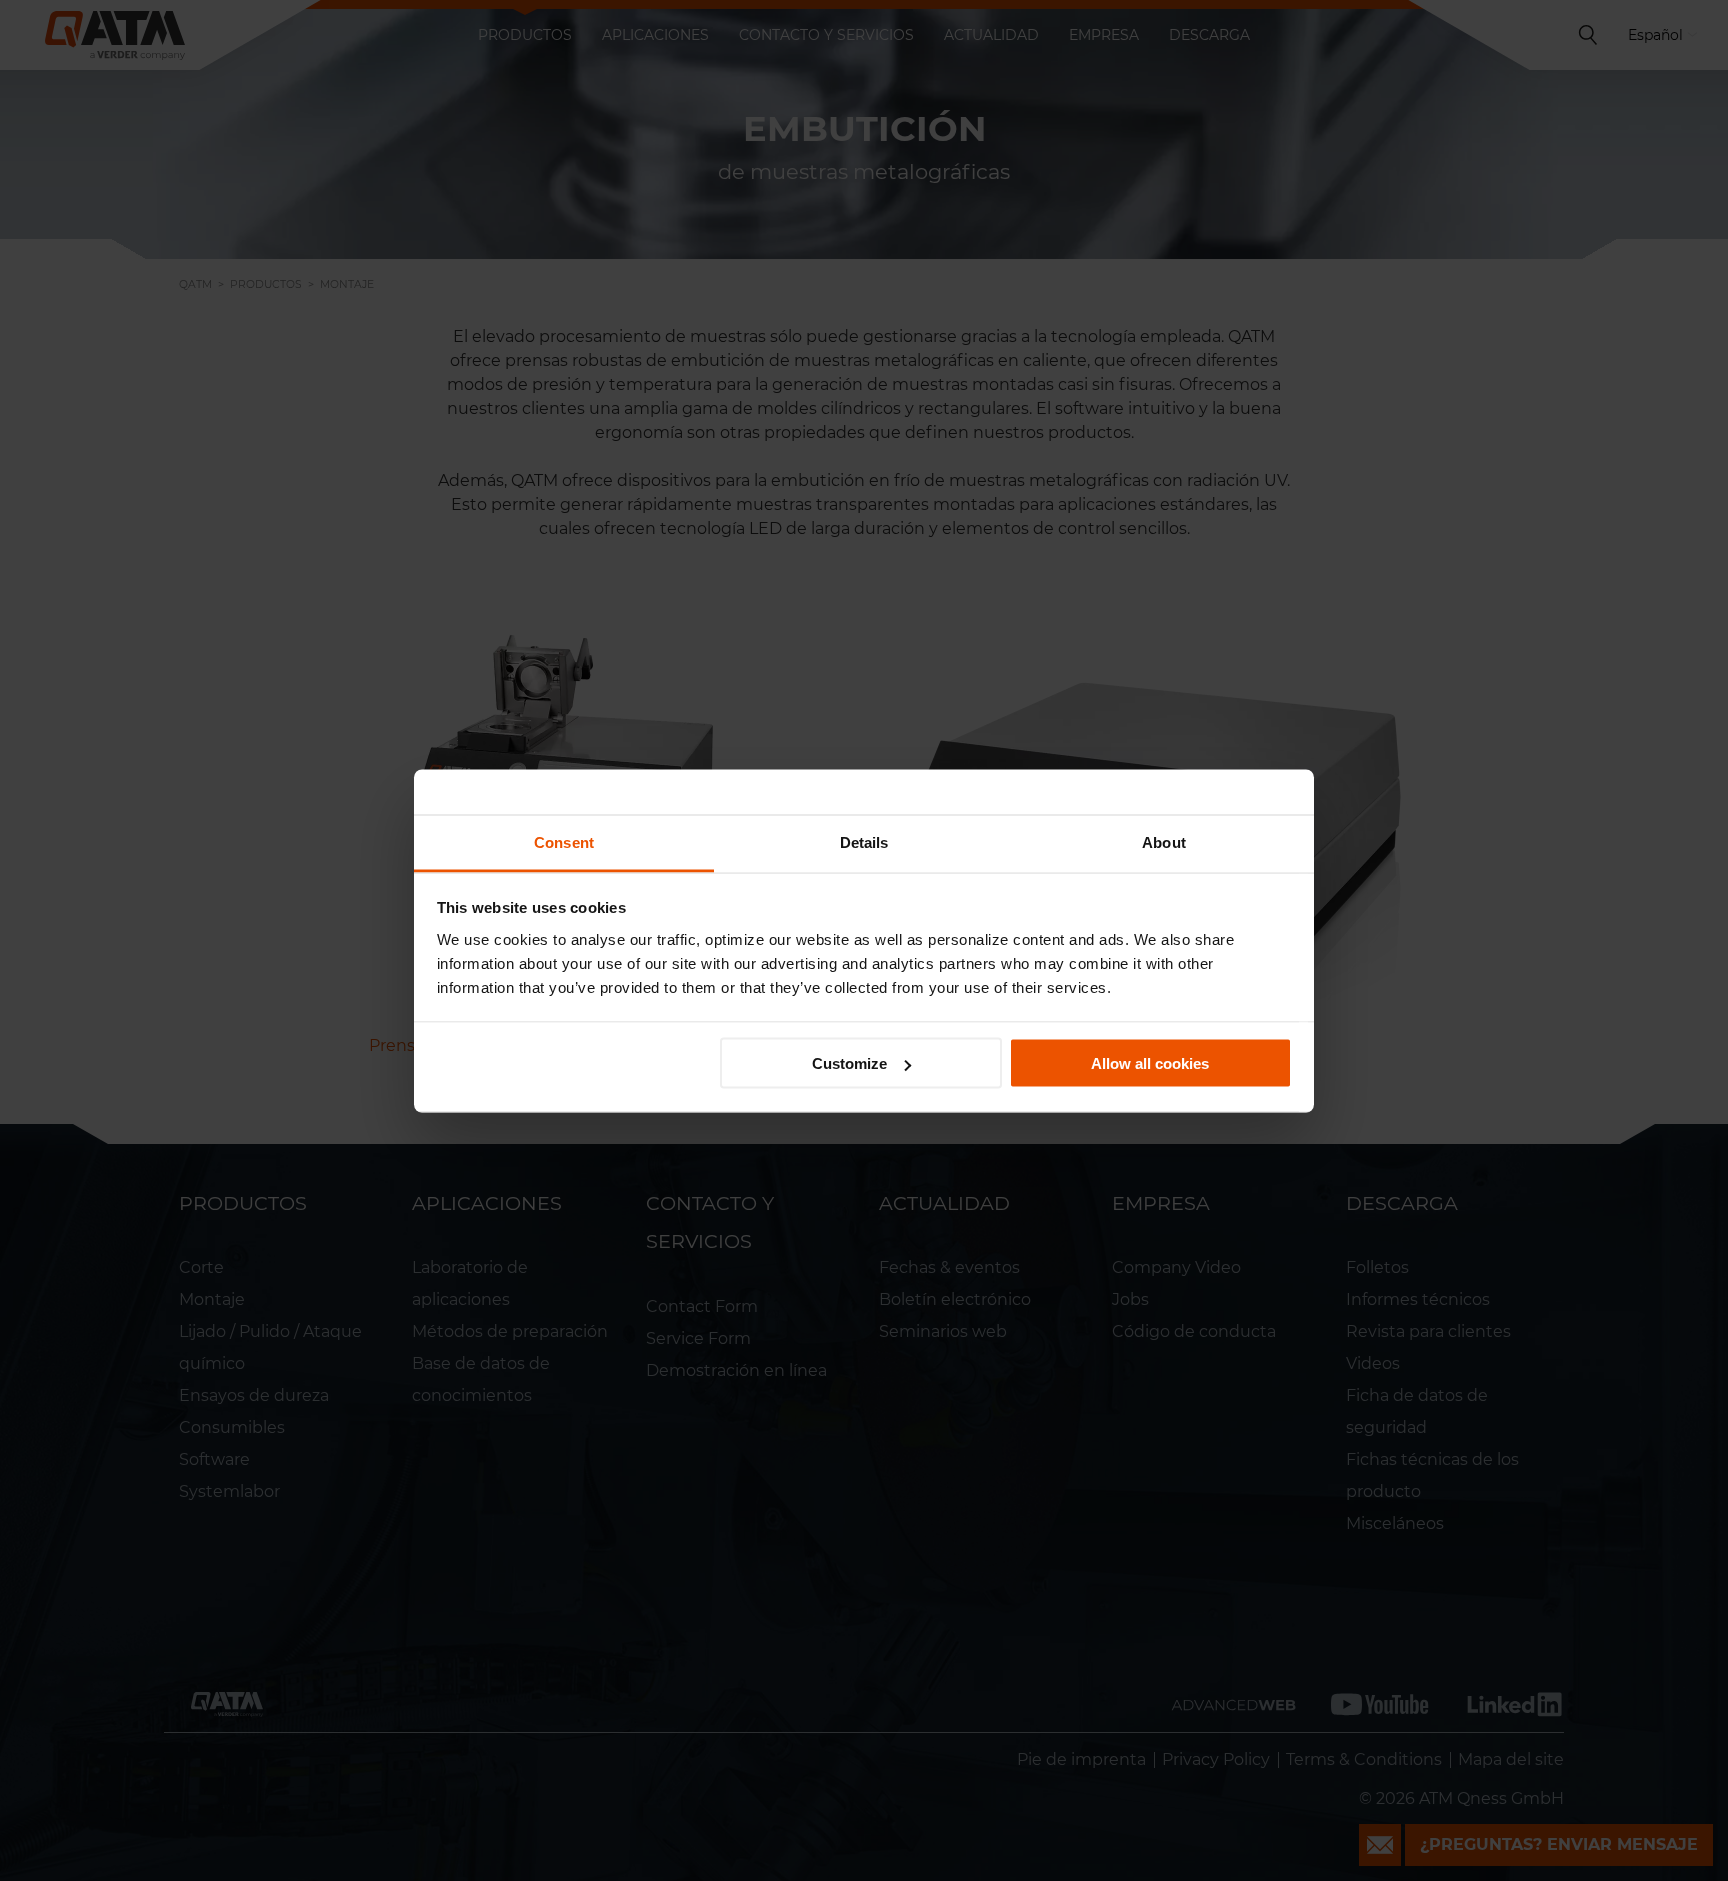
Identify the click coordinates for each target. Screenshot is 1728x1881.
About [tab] (1164, 841)
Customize (849, 1063)
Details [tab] (864, 841)
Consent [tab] (564, 841)
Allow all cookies (1150, 1063)
